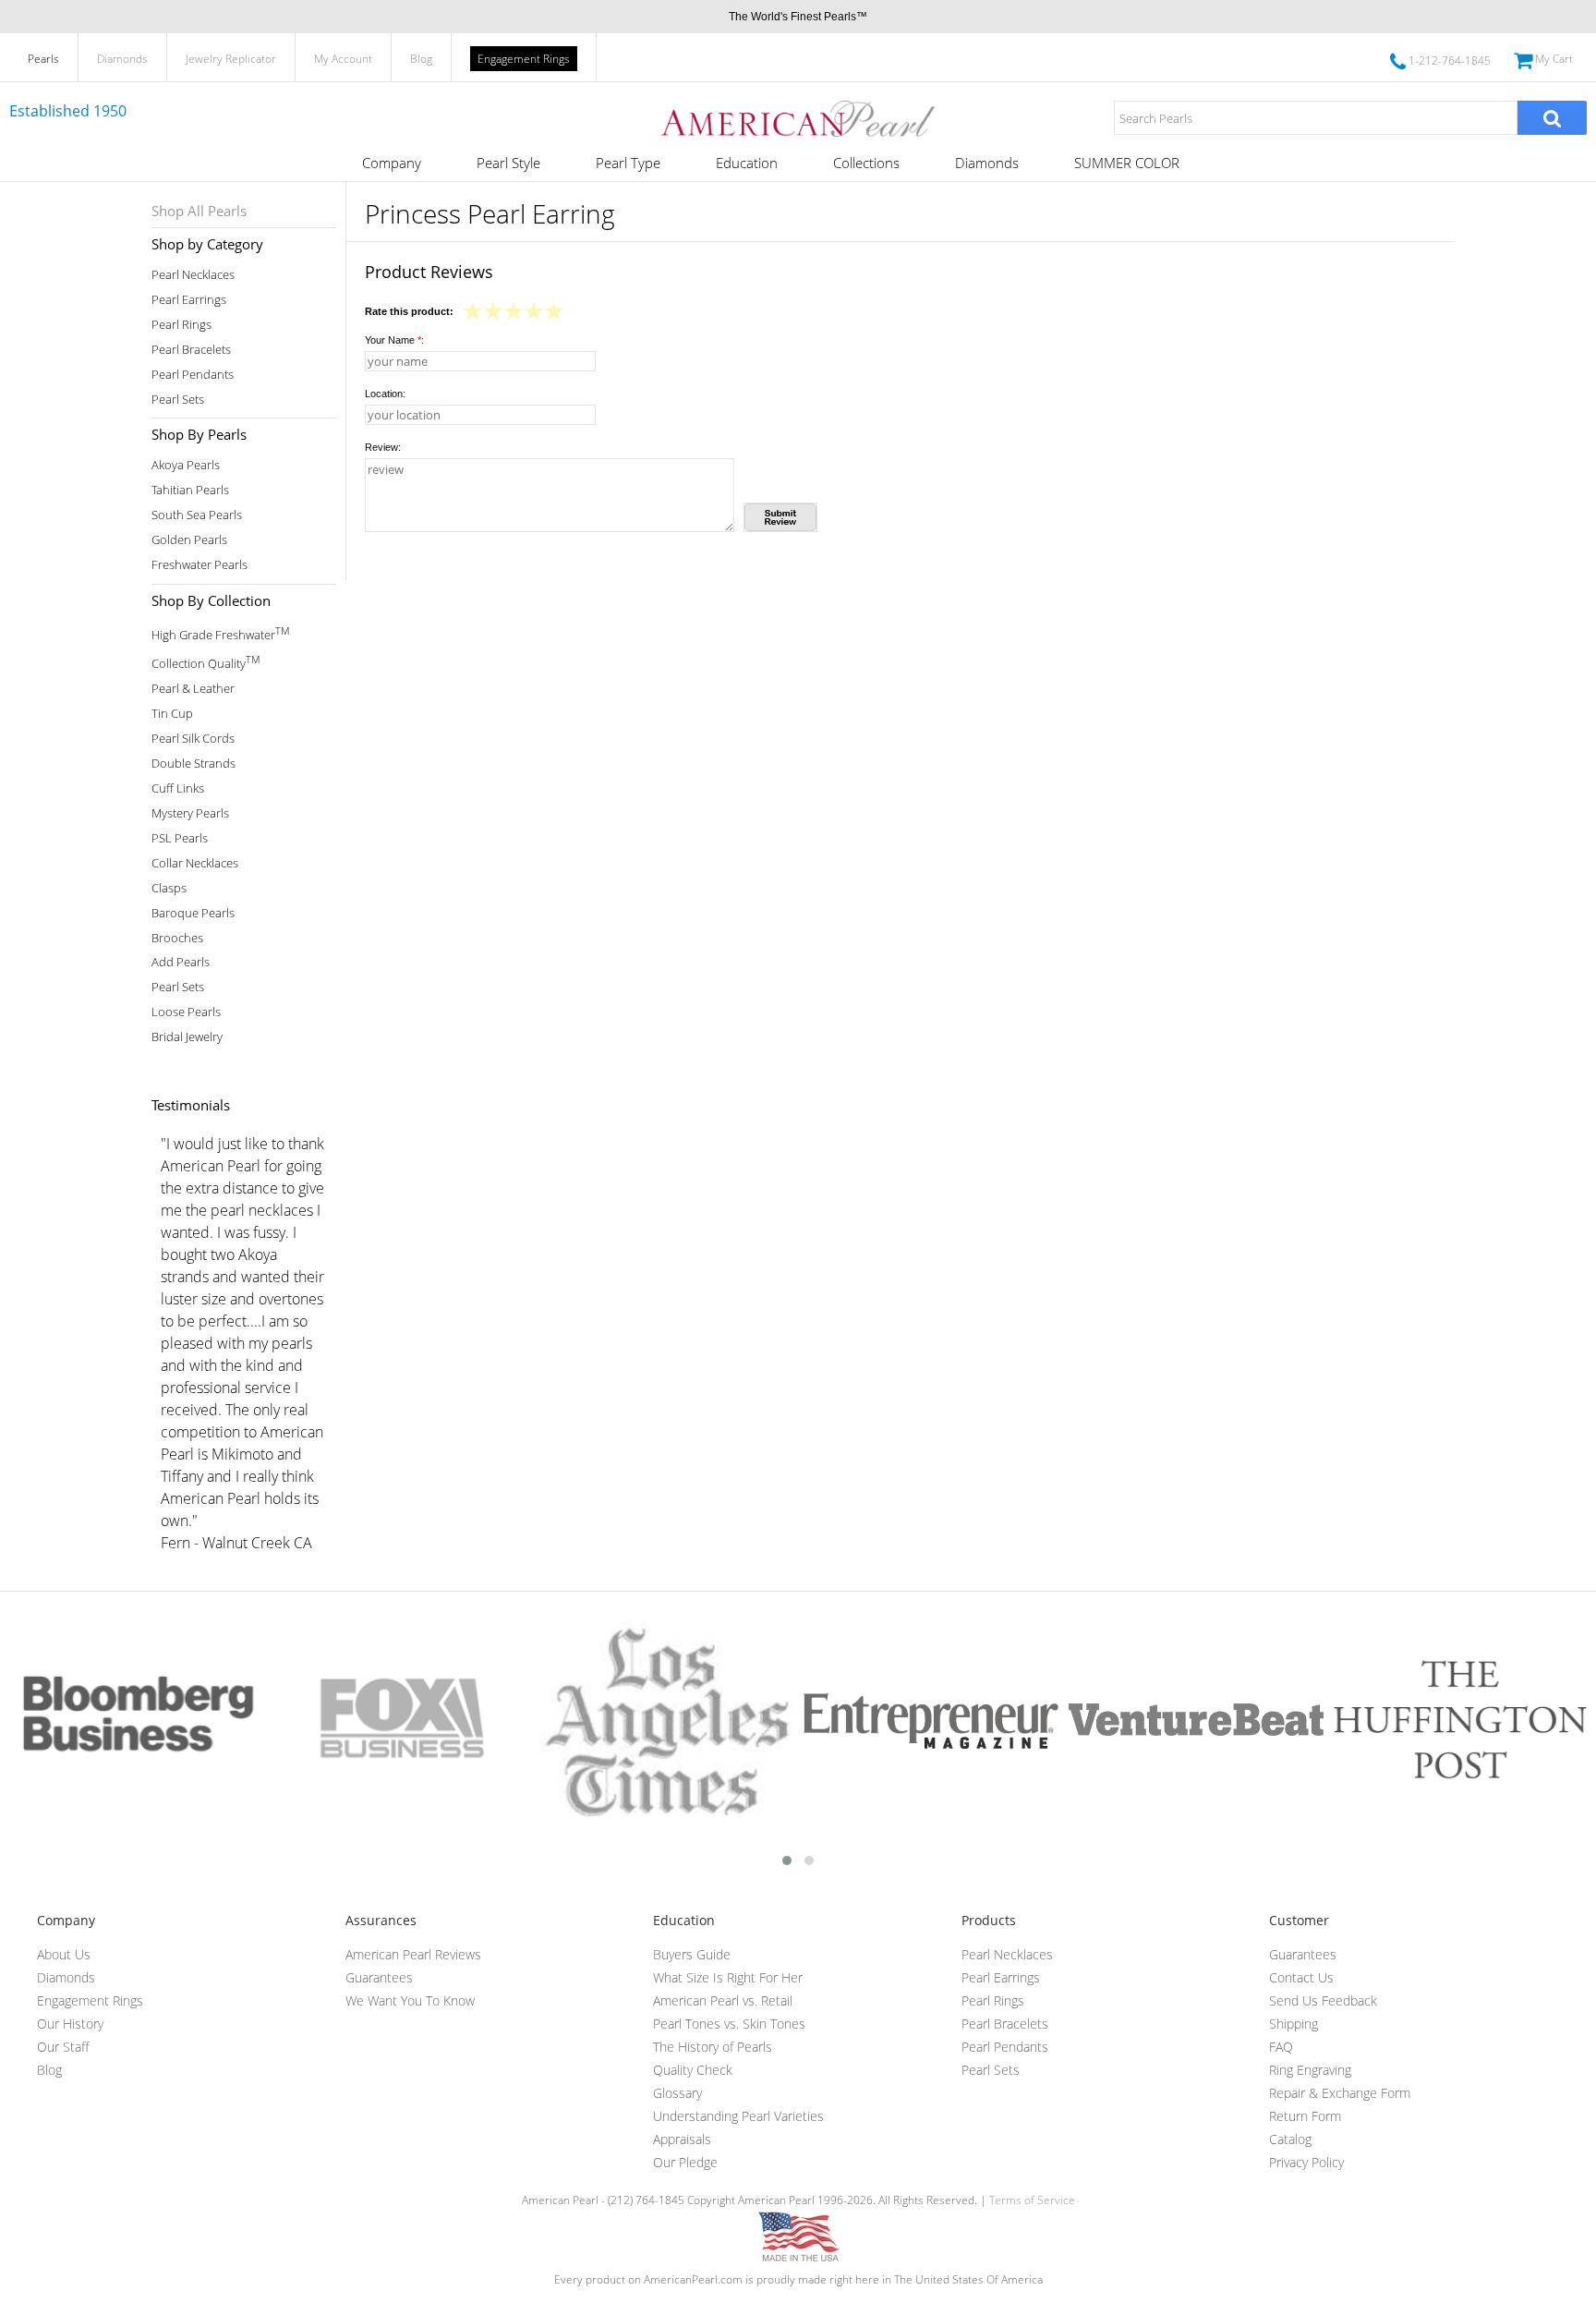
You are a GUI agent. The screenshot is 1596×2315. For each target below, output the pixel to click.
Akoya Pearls (186, 465)
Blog (421, 59)
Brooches (177, 938)
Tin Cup (172, 714)
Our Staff (63, 2047)
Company (392, 163)
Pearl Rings (181, 325)
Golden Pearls (189, 540)
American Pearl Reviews (413, 1954)
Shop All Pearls (199, 211)
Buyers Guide (692, 1954)
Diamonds (122, 59)
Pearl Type (628, 163)
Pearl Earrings (189, 300)
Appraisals (682, 2139)
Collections (866, 163)
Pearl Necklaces (193, 275)
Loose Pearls (186, 1012)
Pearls (43, 59)
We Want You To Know (410, 2000)
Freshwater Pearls (199, 565)
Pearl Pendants (193, 375)
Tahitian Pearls (190, 490)
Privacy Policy (1306, 2162)
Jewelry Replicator (231, 59)
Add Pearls (181, 962)
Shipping (1294, 2024)
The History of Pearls (713, 2047)
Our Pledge (685, 2162)
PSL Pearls (180, 838)
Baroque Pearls (193, 913)
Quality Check (693, 2070)
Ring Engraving (1310, 2070)
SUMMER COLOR (1127, 163)
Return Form (1305, 2116)
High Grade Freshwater (220, 633)
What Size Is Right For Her (728, 1977)
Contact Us (1301, 1977)
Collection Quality (206, 662)
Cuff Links (178, 788)
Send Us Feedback (1323, 2000)
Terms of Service (1032, 2200)
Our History (70, 2024)
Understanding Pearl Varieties (738, 2116)
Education (747, 163)
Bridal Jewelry (187, 1037)
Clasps (169, 888)
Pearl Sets (178, 400)
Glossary (677, 2093)
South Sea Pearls (197, 515)
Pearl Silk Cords (193, 739)
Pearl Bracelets (191, 350)
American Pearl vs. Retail (723, 2000)
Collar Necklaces (195, 863)
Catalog (1290, 2139)
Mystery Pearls (190, 813)
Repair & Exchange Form (1340, 2093)
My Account (343, 59)
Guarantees (379, 1977)
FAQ (1281, 2047)
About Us (64, 1954)
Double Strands (193, 764)
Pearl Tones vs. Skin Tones (729, 2024)
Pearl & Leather (193, 689)
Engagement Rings (524, 59)
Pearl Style (508, 163)
